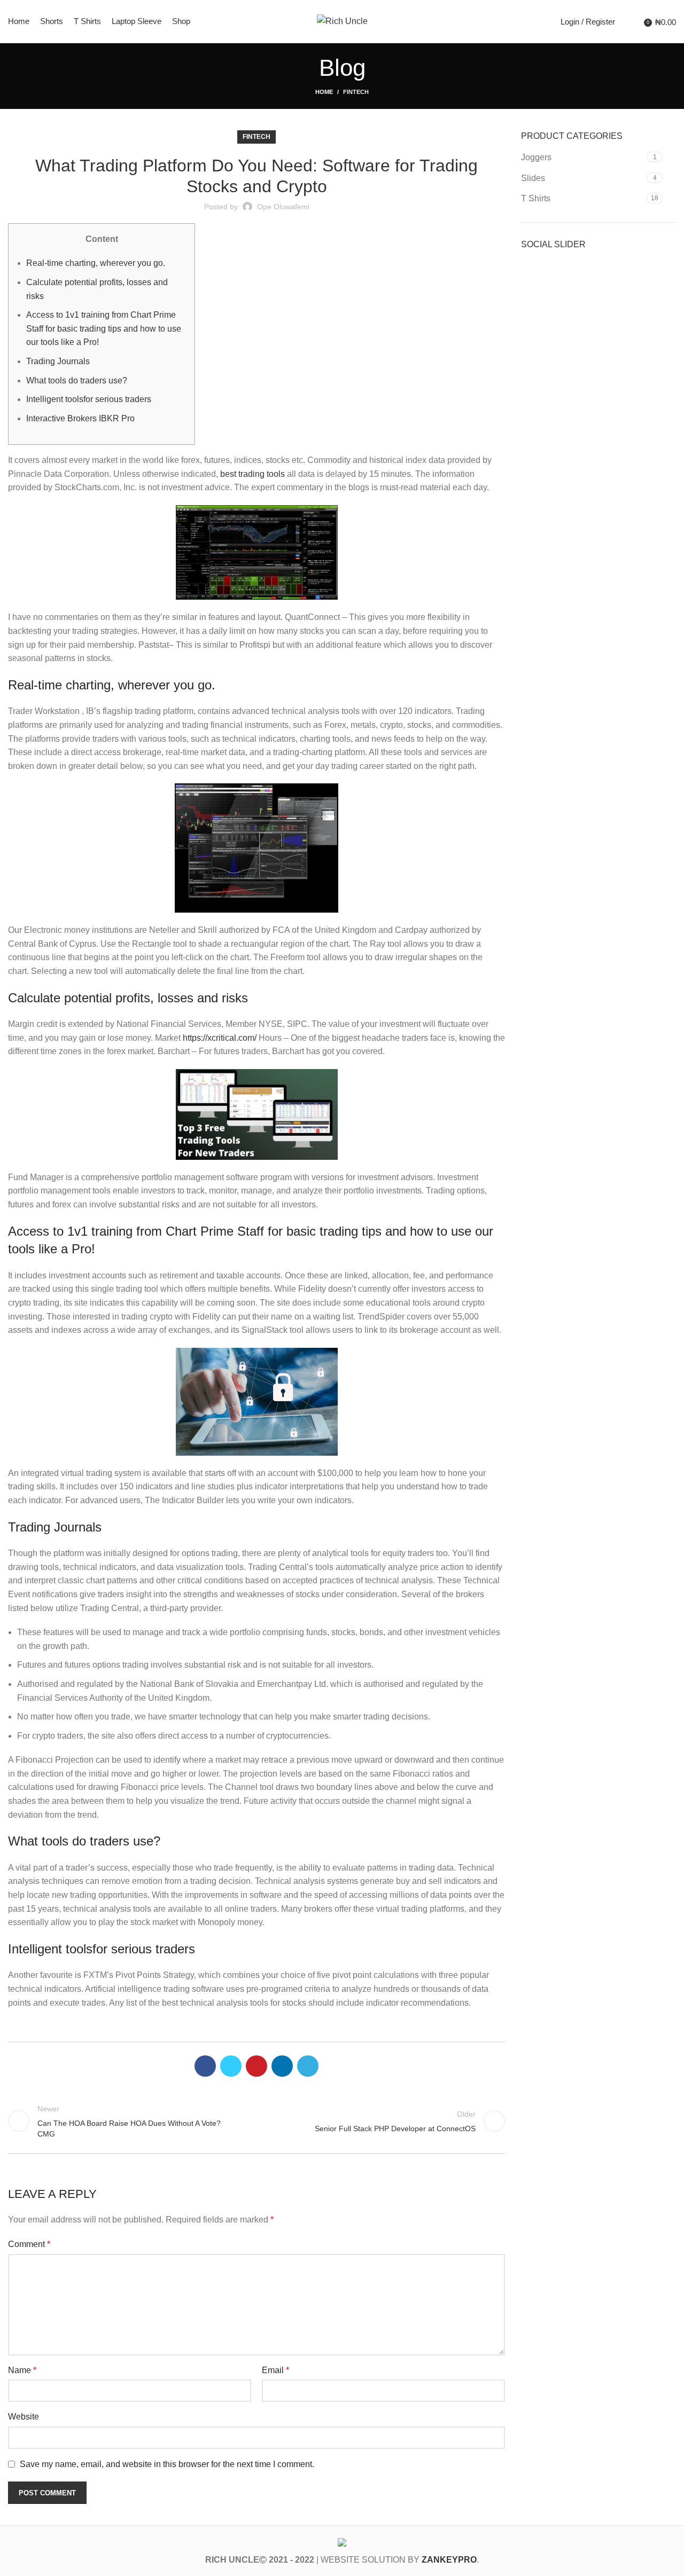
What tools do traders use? (77, 380)
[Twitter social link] (231, 2066)
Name (22, 2370)
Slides (533, 178)
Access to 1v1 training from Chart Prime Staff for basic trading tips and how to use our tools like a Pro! (104, 328)
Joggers (536, 157)
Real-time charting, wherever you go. (96, 263)
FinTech (356, 92)
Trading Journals (58, 361)
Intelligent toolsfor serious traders (89, 399)
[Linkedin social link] (282, 2066)
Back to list (256, 2121)
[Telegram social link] (308, 2066)
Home (324, 92)
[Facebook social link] (205, 2066)
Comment (29, 2244)
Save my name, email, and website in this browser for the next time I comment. (167, 2464)
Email (275, 2370)
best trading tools (252, 474)
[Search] (626, 21)
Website (24, 2417)
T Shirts (536, 198)
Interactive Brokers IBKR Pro (80, 418)
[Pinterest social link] (256, 2066)
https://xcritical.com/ (220, 1038)
